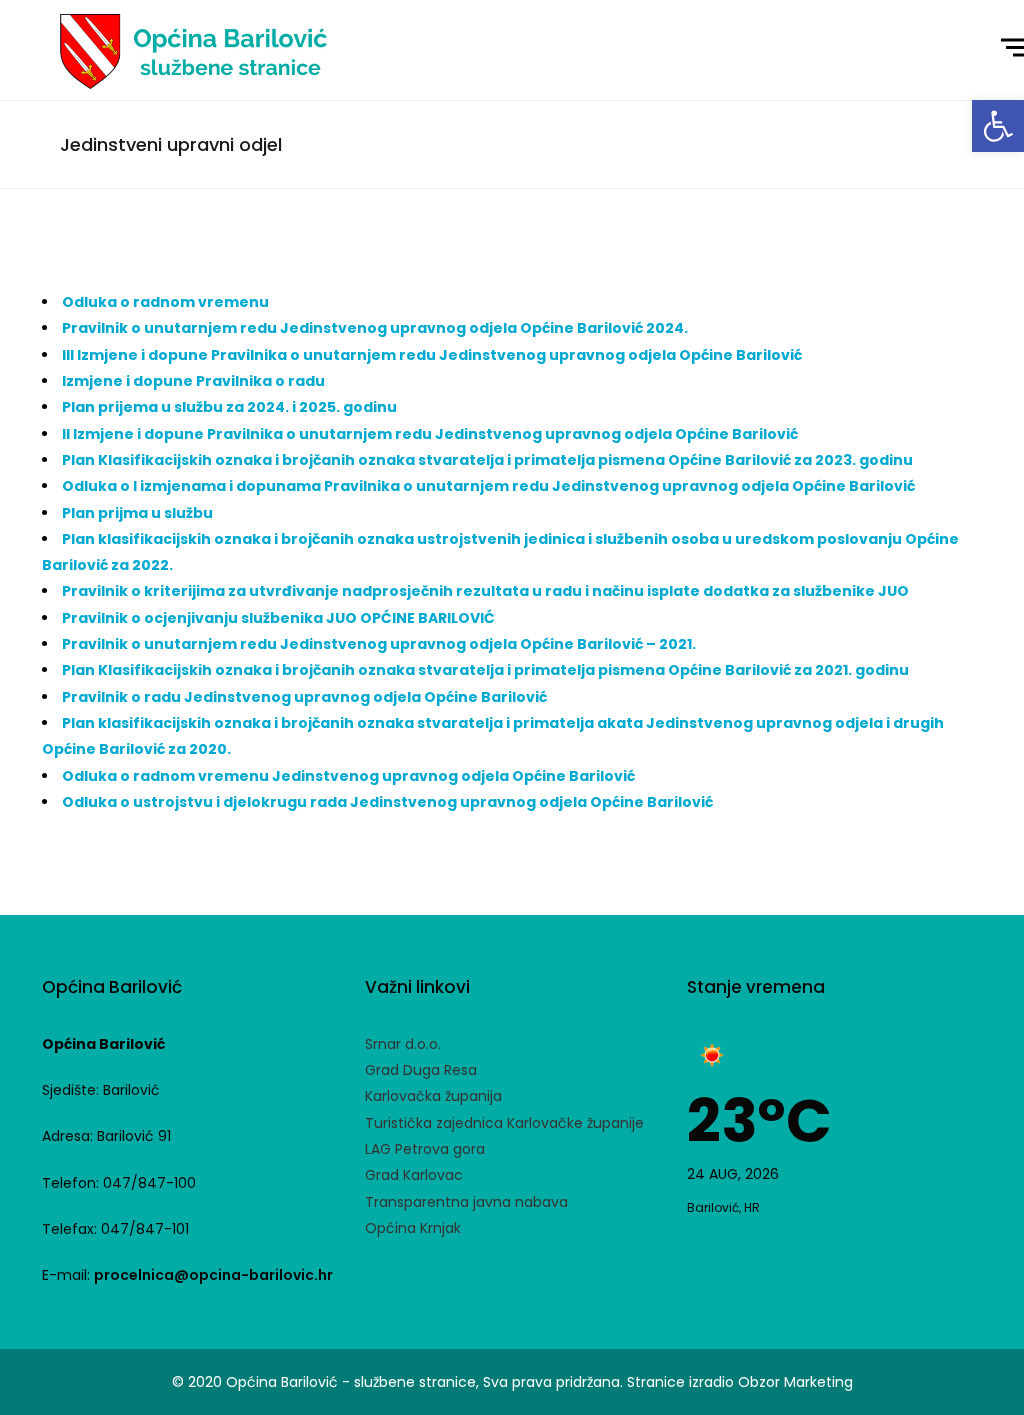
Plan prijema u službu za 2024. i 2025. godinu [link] (229, 407)
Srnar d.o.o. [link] (403, 1044)
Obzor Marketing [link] (795, 1382)
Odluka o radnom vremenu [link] (165, 302)
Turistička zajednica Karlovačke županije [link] (504, 1123)
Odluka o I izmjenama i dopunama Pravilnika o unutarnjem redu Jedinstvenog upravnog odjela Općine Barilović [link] (488, 486)
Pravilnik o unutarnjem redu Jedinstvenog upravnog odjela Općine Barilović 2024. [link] (375, 328)
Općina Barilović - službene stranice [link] (351, 1382)
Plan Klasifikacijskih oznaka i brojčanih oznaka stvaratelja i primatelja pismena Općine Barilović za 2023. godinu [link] (487, 460)
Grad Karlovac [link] (414, 1175)
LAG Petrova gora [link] (425, 1149)
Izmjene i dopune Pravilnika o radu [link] (193, 381)
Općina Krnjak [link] (413, 1228)
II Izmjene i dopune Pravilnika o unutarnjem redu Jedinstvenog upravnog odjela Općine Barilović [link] (430, 434)
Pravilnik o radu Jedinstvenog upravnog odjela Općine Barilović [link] (304, 697)
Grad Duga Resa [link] (421, 1070)
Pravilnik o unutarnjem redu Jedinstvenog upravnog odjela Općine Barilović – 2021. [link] (379, 644)
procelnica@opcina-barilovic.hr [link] (213, 1275)
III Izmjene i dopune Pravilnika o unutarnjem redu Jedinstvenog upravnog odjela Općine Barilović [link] (433, 355)
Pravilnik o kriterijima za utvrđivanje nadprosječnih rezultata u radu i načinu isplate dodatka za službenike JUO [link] (485, 591)
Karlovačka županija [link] (433, 1096)
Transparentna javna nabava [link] (466, 1202)
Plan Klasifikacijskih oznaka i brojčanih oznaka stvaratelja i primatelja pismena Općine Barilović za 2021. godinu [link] (485, 670)
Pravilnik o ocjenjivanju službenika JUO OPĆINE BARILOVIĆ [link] (278, 618)
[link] (998, 126)
